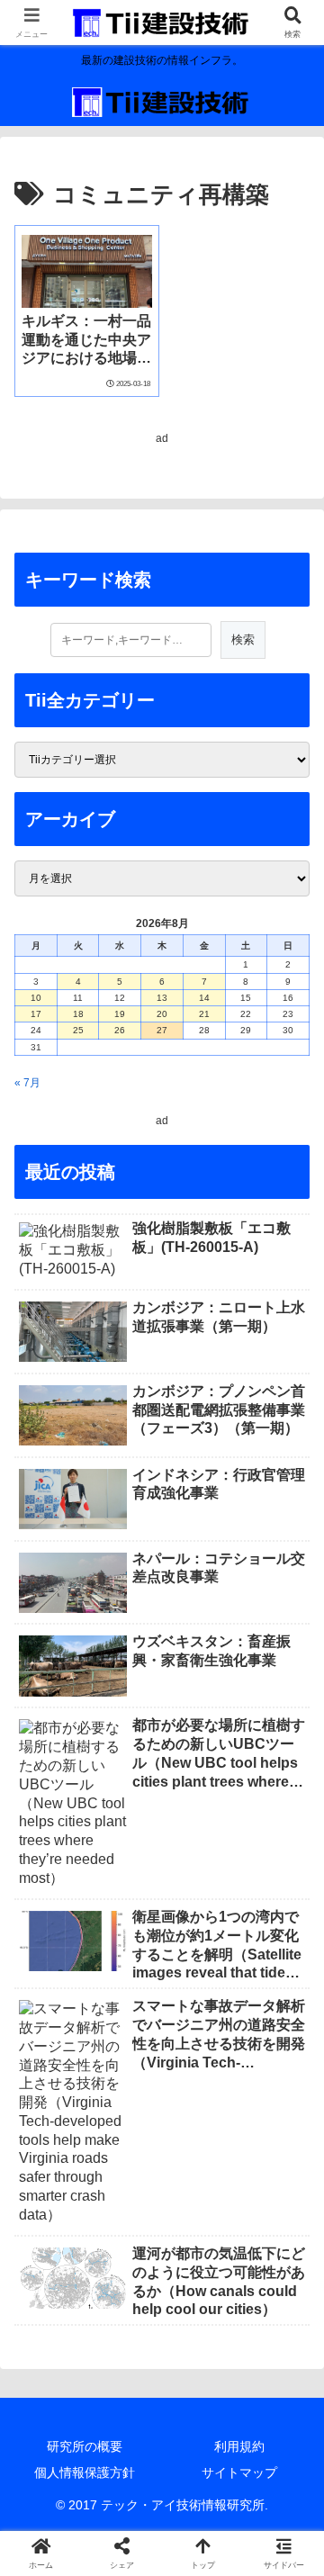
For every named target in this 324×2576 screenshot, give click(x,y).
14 (204, 998)
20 (162, 1014)
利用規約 (239, 2446)
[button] (289, 2113)
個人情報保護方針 (85, 2472)
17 (36, 1014)
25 (78, 1030)
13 (162, 998)
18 (78, 1014)
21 (204, 1014)
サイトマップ (239, 2472)
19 (120, 1014)
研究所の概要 (85, 2446)
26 (120, 1030)
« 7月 (27, 1083)
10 (36, 998)
